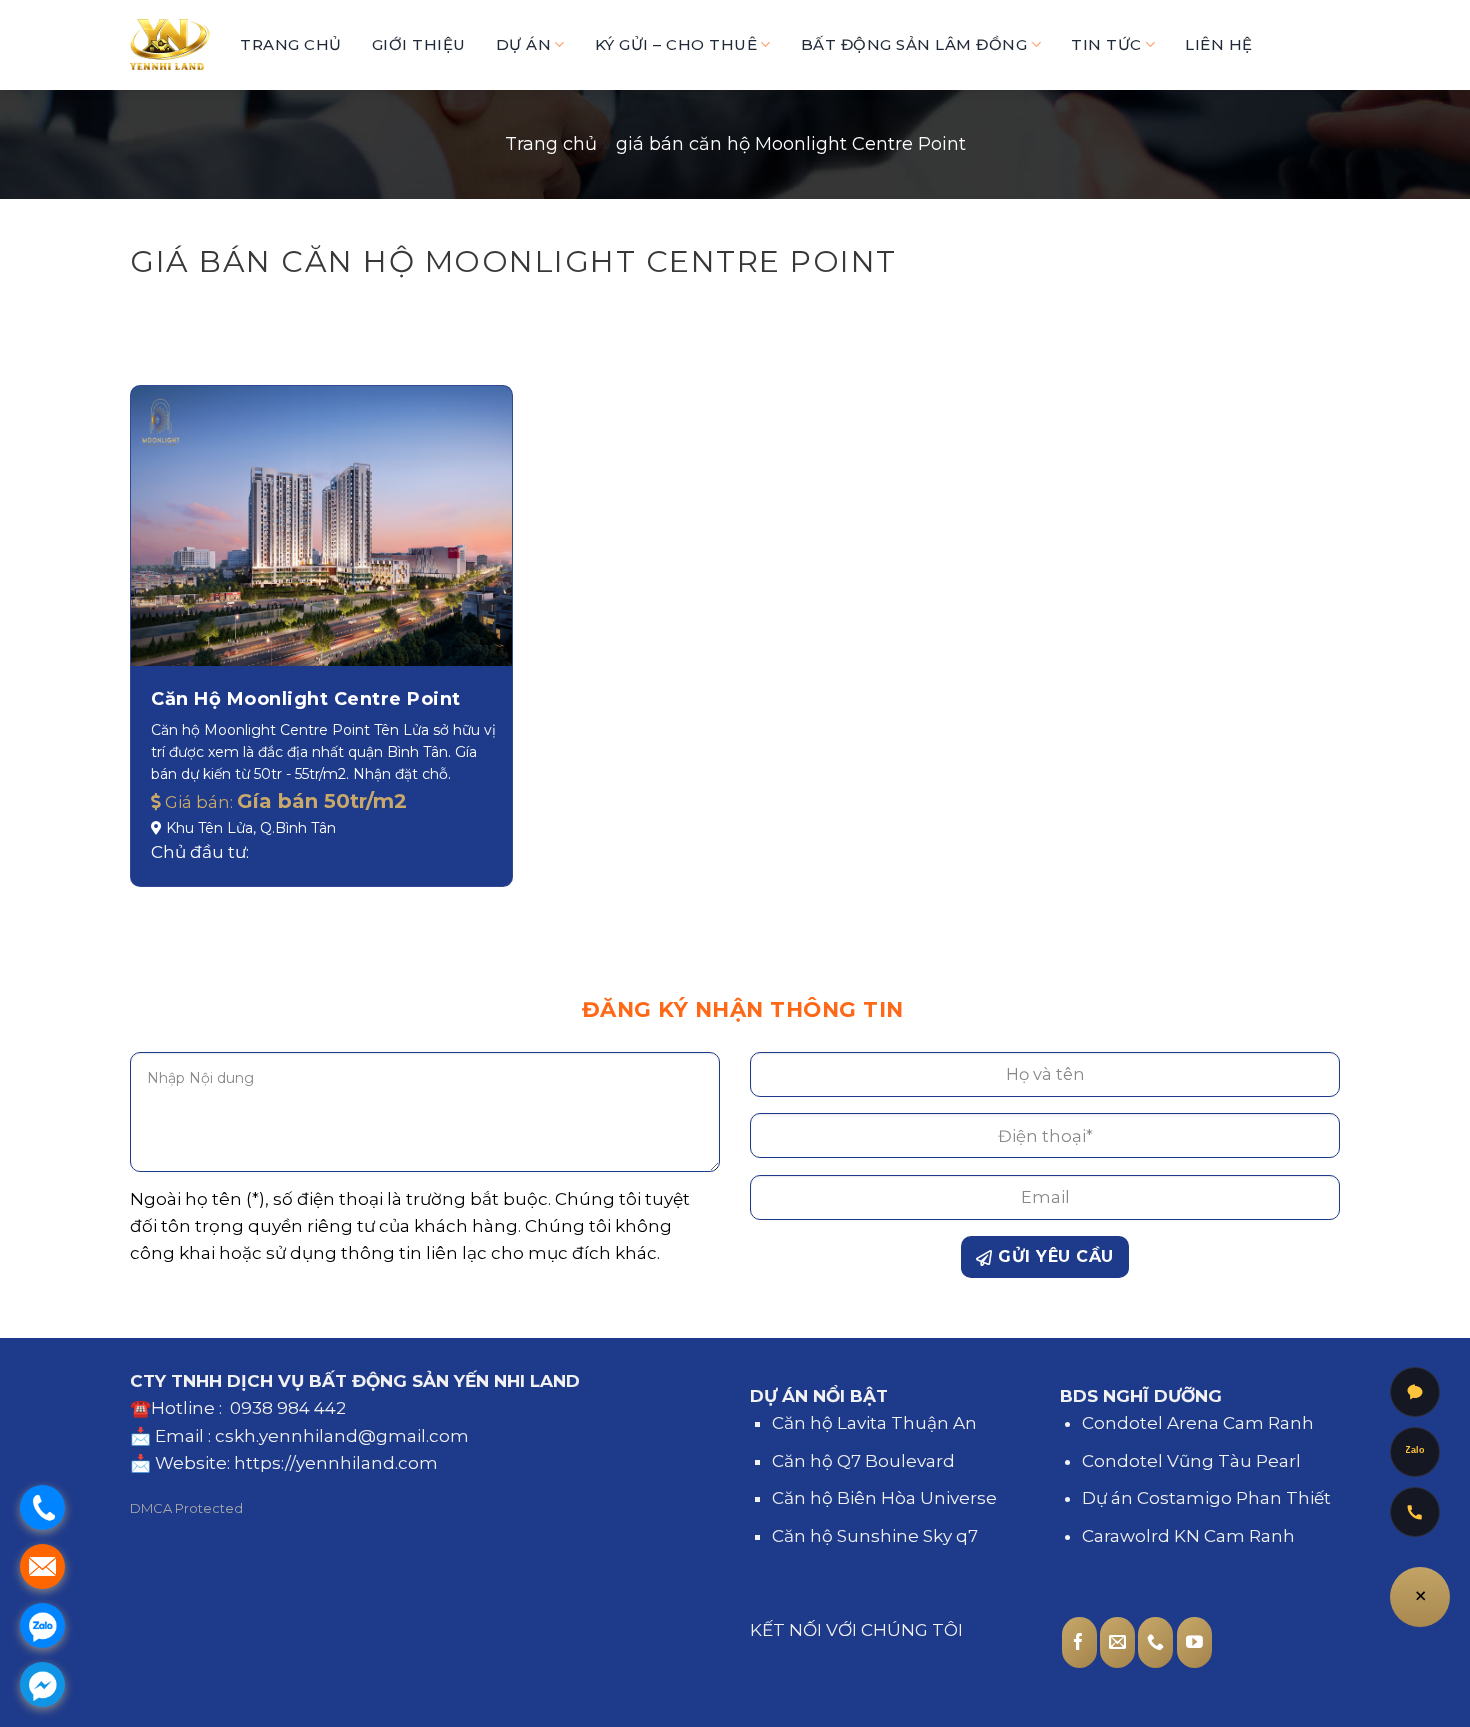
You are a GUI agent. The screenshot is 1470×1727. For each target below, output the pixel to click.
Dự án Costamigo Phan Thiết (1206, 1498)
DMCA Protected (186, 1508)
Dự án (524, 44)
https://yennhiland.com (336, 1463)
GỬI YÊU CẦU (1053, 1256)
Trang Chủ (291, 44)
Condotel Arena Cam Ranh (1198, 1423)
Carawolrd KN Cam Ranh (1188, 1536)
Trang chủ (551, 144)
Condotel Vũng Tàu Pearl (1191, 1461)
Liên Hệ (1219, 44)
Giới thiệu (419, 44)
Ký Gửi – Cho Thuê (676, 44)
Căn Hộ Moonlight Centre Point (306, 699)
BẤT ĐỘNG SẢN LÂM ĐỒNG (914, 44)
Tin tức (1106, 44)
